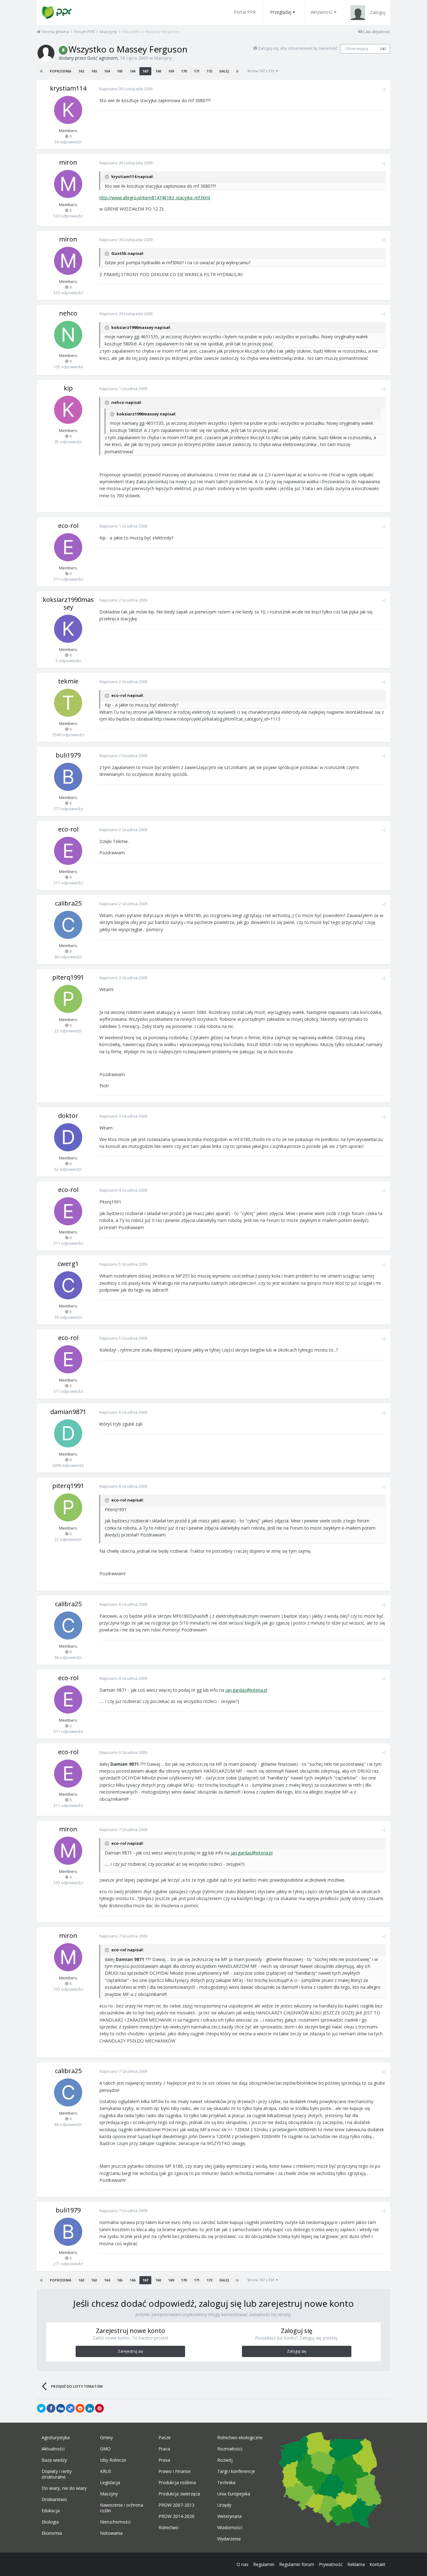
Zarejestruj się (131, 2351)
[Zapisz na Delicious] (70, 2408)
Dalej (224, 71)
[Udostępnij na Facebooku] (51, 2408)
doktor (68, 1116)
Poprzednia (60, 71)
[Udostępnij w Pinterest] (99, 2408)
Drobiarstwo (54, 2499)
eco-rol (68, 526)
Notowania (111, 2533)
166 (133, 71)
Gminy (106, 2438)
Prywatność (331, 2564)
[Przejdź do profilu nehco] (68, 335)
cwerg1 (68, 1264)
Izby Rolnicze (113, 2460)
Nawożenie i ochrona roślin (122, 2508)
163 (94, 71)
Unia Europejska (234, 2494)
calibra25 (68, 903)
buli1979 (68, 755)
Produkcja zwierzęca (179, 2494)
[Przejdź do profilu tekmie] (68, 703)
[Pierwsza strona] (41, 71)
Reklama (356, 2564)
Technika (226, 2483)
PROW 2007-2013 (176, 2505)
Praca (164, 2449)
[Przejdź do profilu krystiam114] (68, 110)
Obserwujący (357, 49)
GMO (105, 2449)
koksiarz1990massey (68, 603)
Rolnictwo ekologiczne (240, 2438)
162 (81, 71)
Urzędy (224, 2505)
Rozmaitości (230, 2449)
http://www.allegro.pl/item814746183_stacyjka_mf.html (155, 198)
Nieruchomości (115, 2522)
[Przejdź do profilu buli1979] (68, 777)
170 (184, 71)
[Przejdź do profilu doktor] (68, 1137)
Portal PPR (245, 12)
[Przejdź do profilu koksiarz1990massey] (68, 629)
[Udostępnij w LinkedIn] (90, 2408)
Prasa (164, 2460)
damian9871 (68, 1412)
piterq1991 (68, 977)
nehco (68, 313)
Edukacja (51, 2511)
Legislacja (110, 2483)
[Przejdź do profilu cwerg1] (68, 1285)
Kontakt (377, 2564)
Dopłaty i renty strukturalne (57, 2474)
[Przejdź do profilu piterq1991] (68, 999)
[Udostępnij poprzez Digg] (61, 2408)
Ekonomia (52, 2533)
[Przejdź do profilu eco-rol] (68, 547)
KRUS (106, 2471)
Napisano (126, 89)
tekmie (68, 681)
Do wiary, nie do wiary (64, 2488)
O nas (243, 2564)
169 (171, 71)
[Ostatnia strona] (237, 71)
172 (209, 71)
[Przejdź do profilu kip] (68, 410)
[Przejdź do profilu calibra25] (68, 925)
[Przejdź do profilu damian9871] (68, 1433)
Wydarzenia (229, 2539)
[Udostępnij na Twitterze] (41, 2408)
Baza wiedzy (54, 2460)
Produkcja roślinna (177, 2483)
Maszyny (163, 58)
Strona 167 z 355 (262, 71)
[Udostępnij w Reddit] (80, 2408)
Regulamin (264, 2564)
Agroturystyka (56, 2438)
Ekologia (50, 2522)
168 (158, 71)
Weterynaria (229, 2516)
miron (68, 162)
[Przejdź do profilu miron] (68, 184)
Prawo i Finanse (175, 2471)
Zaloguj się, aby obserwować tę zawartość (298, 48)
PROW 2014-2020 (176, 2516)
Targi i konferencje (236, 2471)
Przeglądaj (281, 12)
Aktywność (322, 12)
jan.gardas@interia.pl (246, 1690)
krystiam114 (68, 88)
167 (145, 71)
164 (107, 71)
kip (68, 388)
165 (120, 71)
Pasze (165, 2438)
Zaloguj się (297, 2351)
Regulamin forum (297, 2564)
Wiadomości (230, 2528)
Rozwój (225, 2460)
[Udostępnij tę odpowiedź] (384, 89)
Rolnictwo (168, 2528)
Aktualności (53, 2449)
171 (197, 71)
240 (383, 49)
